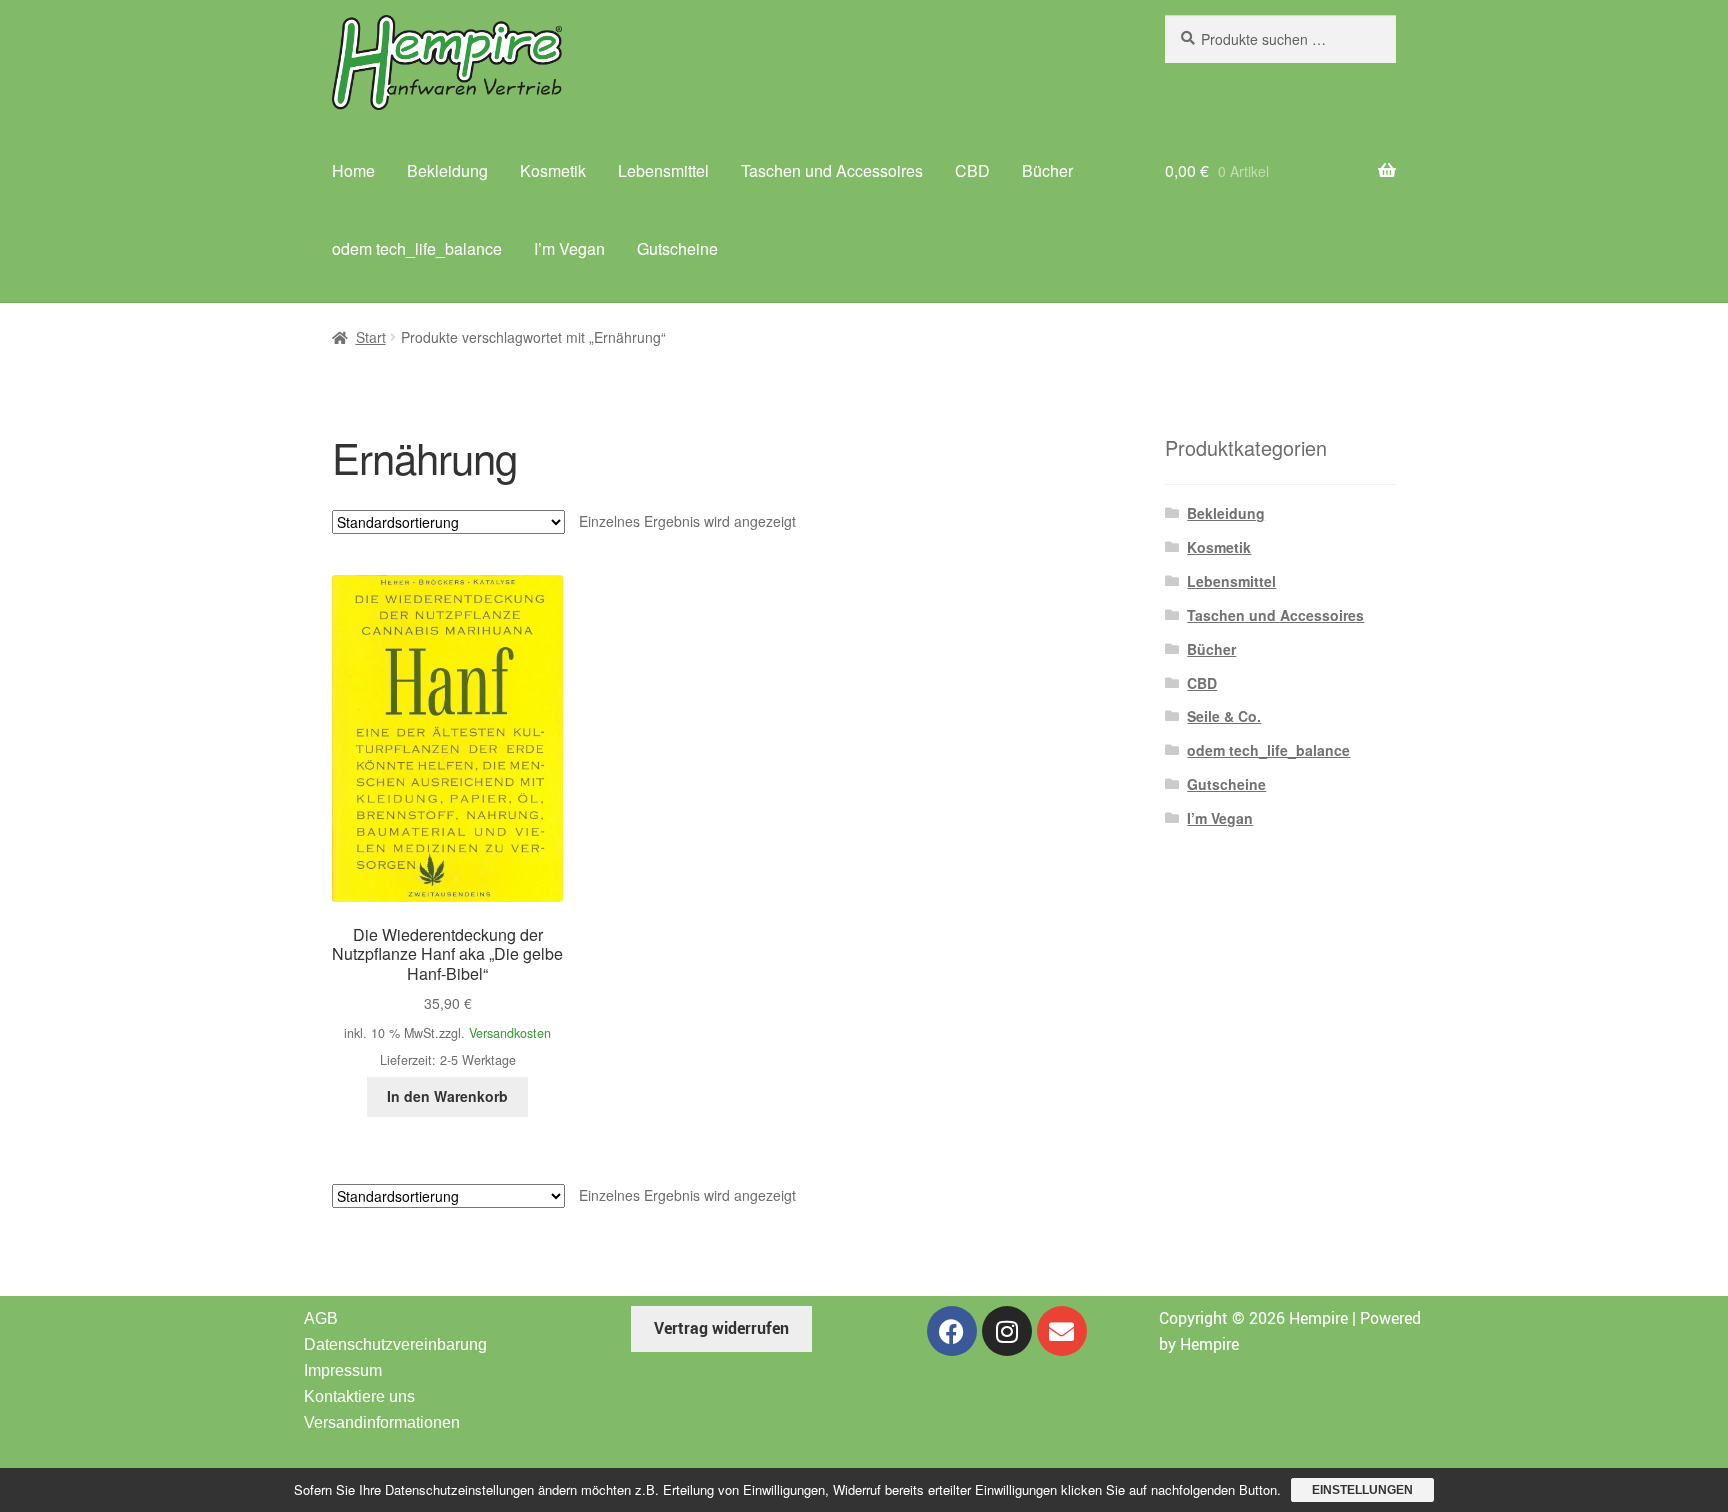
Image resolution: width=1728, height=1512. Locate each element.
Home (353, 170)
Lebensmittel (663, 170)
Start (371, 337)
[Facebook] (952, 1331)
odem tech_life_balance (417, 248)
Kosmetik (553, 170)
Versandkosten (510, 1033)
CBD (972, 170)
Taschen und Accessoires (832, 170)
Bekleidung (447, 170)
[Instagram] (1007, 1331)
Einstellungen (1362, 1490)
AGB (321, 1318)
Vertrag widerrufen (721, 1328)
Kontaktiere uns (359, 1396)
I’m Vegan (569, 248)
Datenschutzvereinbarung (395, 1344)
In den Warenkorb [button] (447, 1096)
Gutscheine (677, 248)
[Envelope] (1062, 1331)
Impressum (343, 1370)
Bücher (1047, 170)
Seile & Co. (1224, 716)
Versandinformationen (382, 1422)
